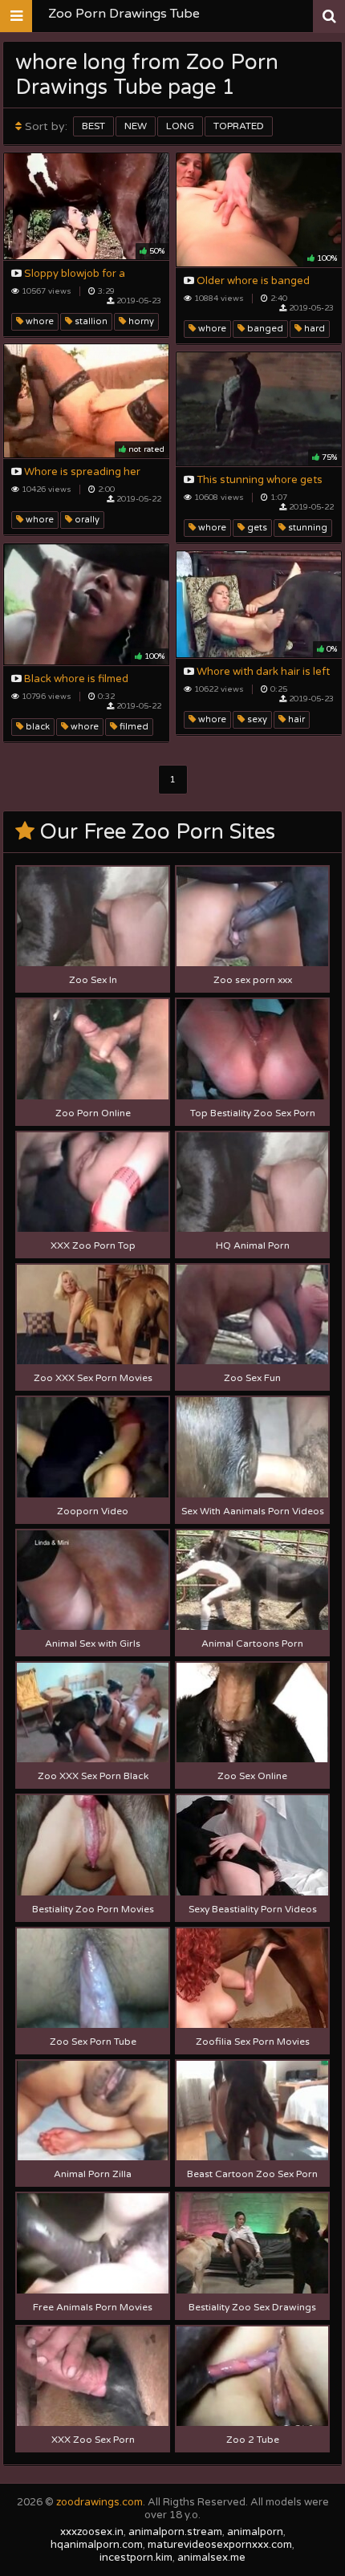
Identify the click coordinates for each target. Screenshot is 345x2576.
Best (93, 126)
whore (39, 321)
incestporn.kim (136, 2558)
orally (86, 520)
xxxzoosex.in (92, 2532)
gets (256, 528)
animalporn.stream (175, 2532)
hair (295, 719)
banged (264, 329)
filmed (133, 727)
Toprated (239, 126)
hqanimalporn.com (97, 2545)
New (136, 126)
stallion (90, 321)
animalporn (255, 2532)
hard (313, 329)
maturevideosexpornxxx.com (220, 2545)
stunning (306, 528)
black (37, 727)
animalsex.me (211, 2558)
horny (140, 321)
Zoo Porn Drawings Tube (124, 14)
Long (180, 126)
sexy (256, 719)
